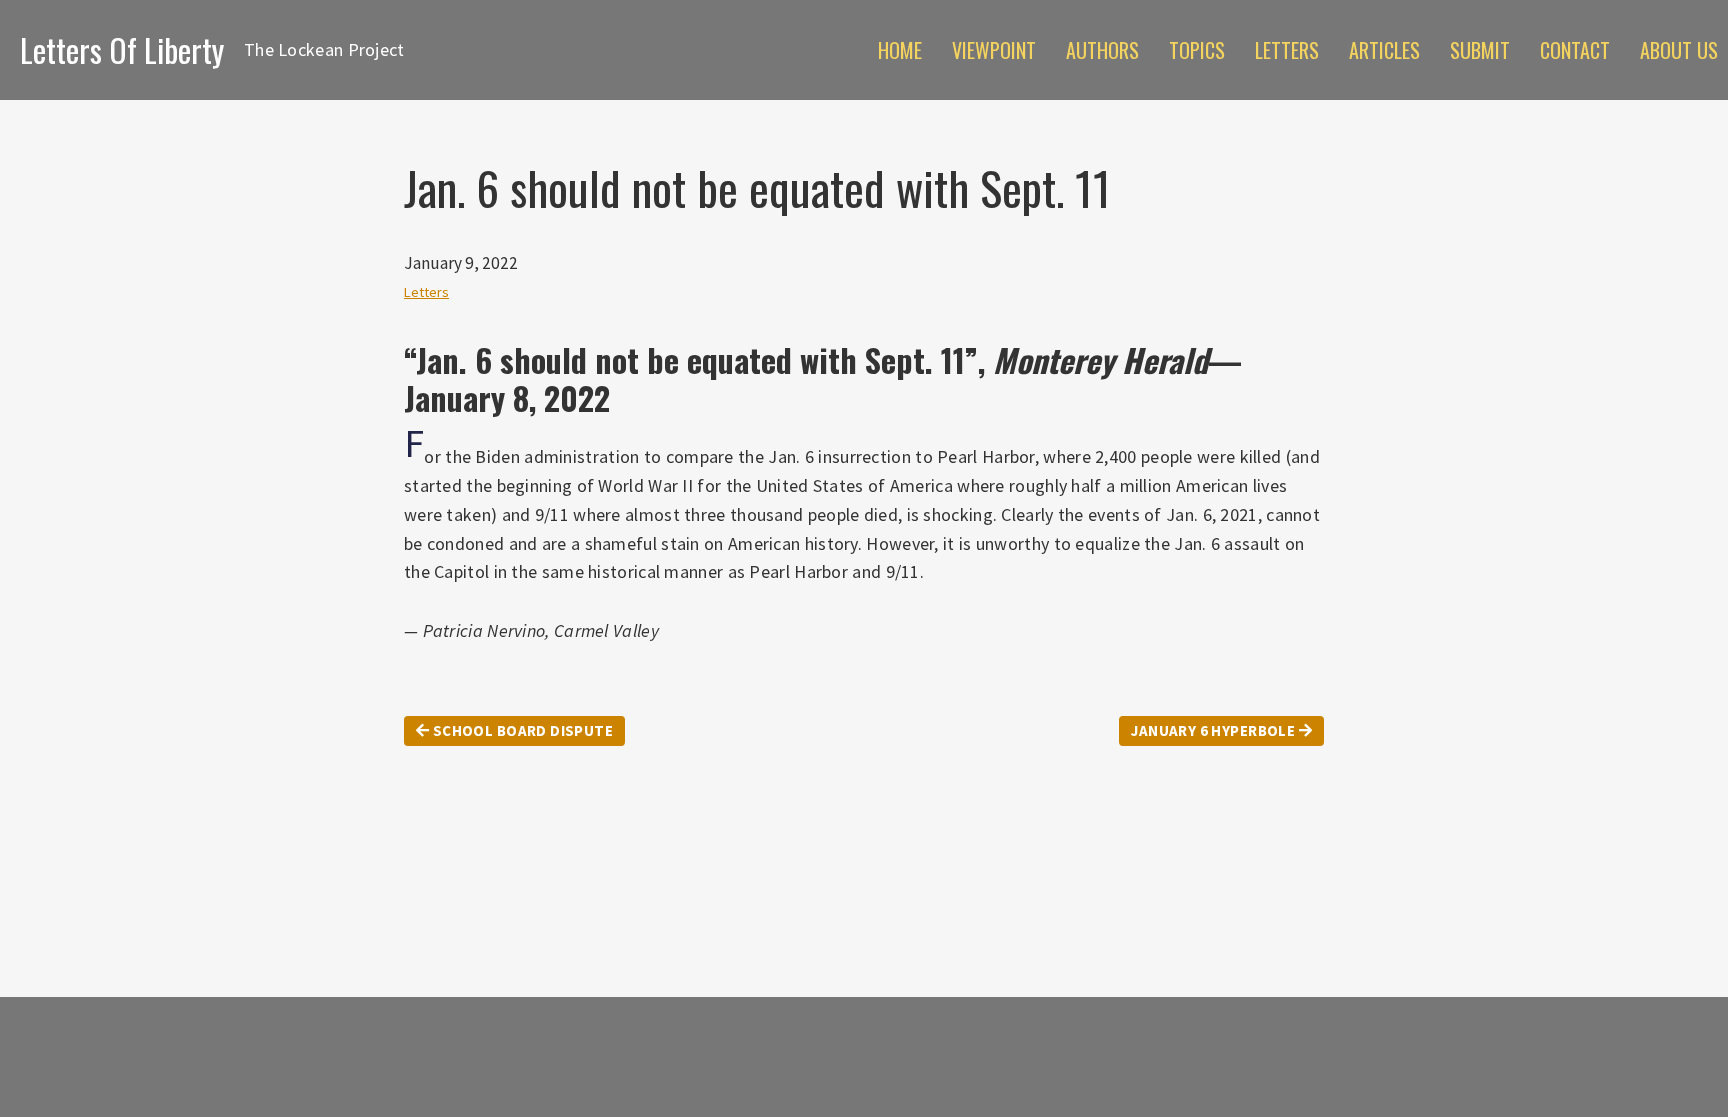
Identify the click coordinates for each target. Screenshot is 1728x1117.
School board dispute (521, 730)
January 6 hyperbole (1214, 730)
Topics (1197, 50)
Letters (1287, 50)
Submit (1480, 50)
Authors (1102, 50)
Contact (1575, 50)
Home (900, 50)
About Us (1679, 50)
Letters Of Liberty (122, 49)
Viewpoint (994, 50)
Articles (1384, 50)
